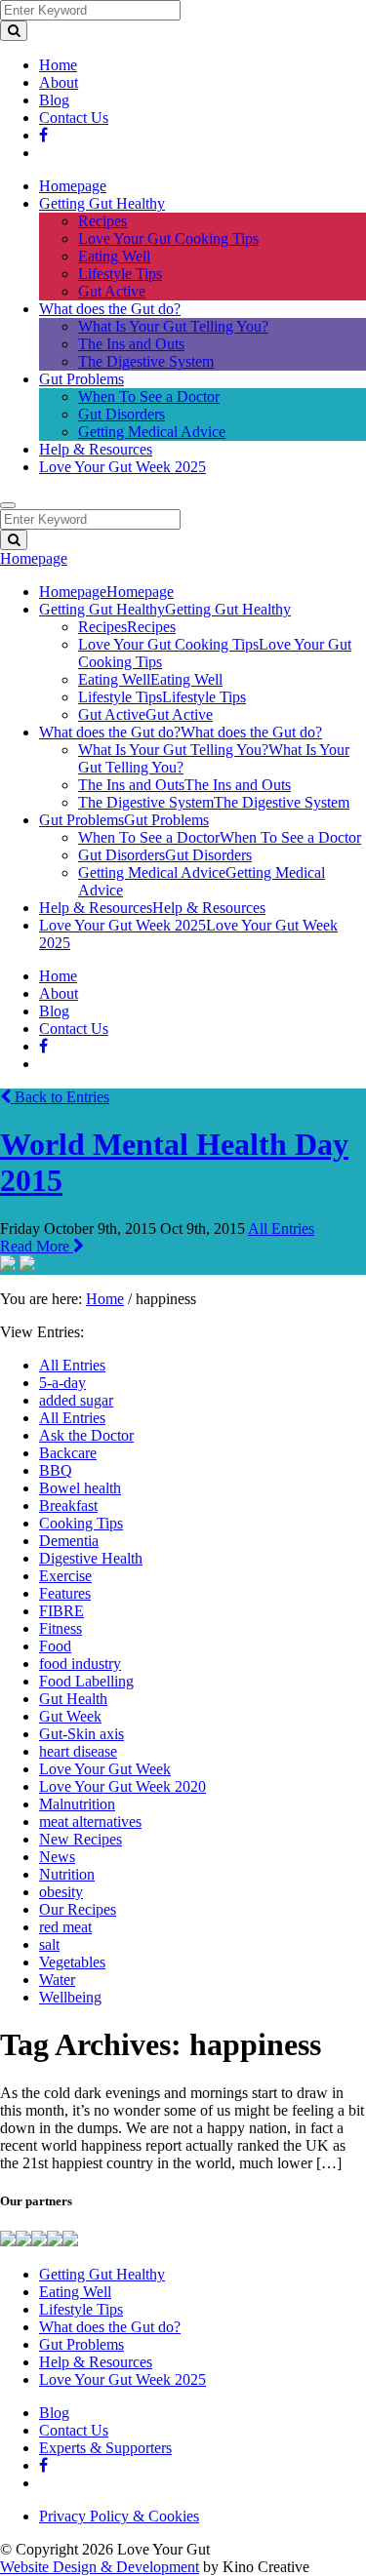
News (57, 1857)
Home (58, 65)
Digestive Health (91, 1558)
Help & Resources (96, 449)
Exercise (65, 1576)
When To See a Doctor (149, 396)
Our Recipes (78, 1909)
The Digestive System (146, 361)
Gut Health (73, 1699)
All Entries (281, 1229)
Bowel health (80, 1488)
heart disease (78, 1751)
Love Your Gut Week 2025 (122, 467)
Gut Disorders (122, 414)
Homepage (73, 186)
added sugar (76, 1400)
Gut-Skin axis (81, 1734)
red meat (65, 1927)
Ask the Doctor (86, 1435)
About (59, 82)
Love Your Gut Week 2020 (122, 1786)
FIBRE (61, 1611)
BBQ (56, 1470)
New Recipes (81, 1839)
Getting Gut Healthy (102, 203)
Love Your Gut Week (105, 1769)
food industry (80, 1664)
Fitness (61, 1628)
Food (55, 1646)
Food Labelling (86, 1681)
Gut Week (70, 1716)
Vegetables (72, 1962)
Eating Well (114, 256)
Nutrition (67, 1874)
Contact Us (74, 118)
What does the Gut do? (110, 309)
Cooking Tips (81, 1523)
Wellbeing (70, 1997)
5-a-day (62, 1383)
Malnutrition (77, 1804)
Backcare (68, 1453)
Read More (37, 1246)
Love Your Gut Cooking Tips (168, 238)
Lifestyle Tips (120, 274)
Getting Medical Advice (152, 432)
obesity (61, 1892)
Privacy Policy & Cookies (119, 2516)
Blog (54, 100)
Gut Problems (81, 379)
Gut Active (112, 291)
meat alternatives (90, 1822)
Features (65, 1593)
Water (57, 1980)
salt (49, 1944)
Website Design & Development (100, 2567)
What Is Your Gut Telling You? (173, 326)
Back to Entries (60, 1097)
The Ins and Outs (131, 344)
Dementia (69, 1541)
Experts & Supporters (105, 2448)
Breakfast (68, 1506)
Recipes (102, 221)
